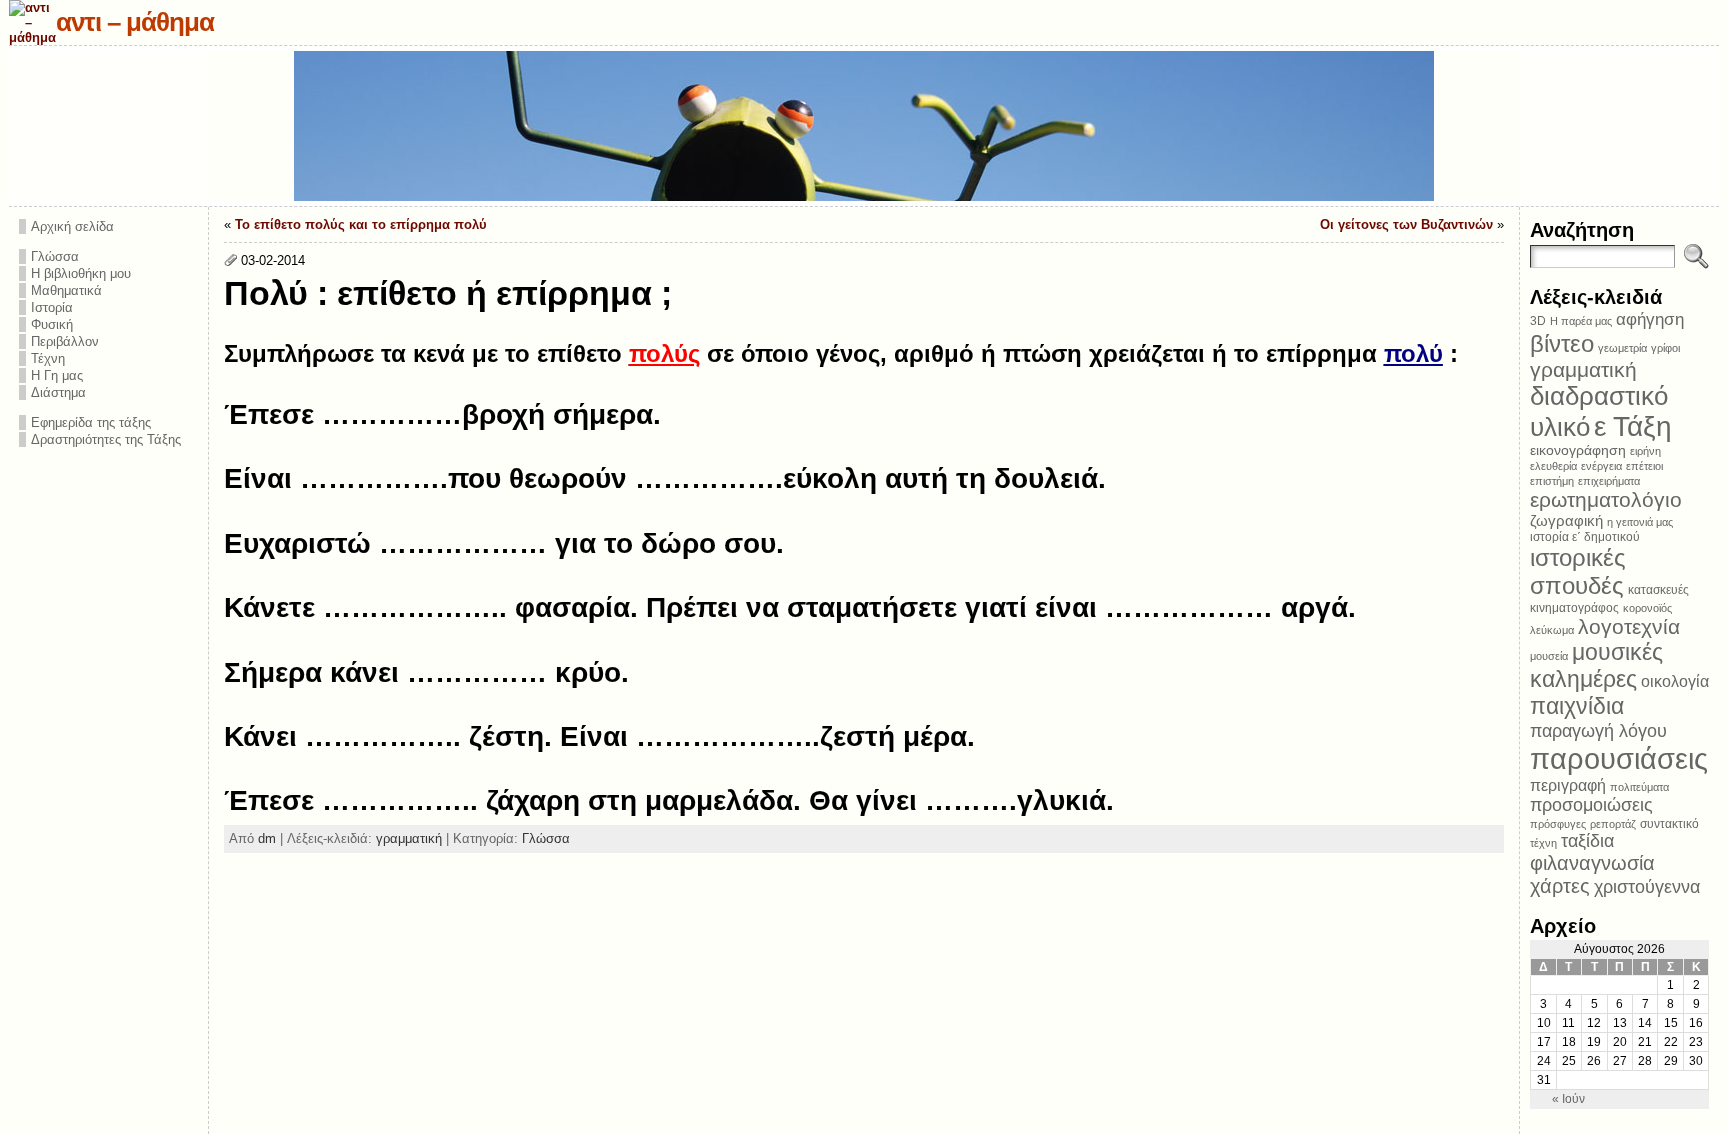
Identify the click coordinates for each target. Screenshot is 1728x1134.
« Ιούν (1568, 1099)
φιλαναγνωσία (1592, 863)
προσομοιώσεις (1591, 805)
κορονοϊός (1647, 608)
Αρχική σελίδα (72, 226)
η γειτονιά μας (1640, 522)
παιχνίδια (1577, 706)
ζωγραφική (1566, 520)
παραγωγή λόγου (1598, 730)
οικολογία (1675, 681)
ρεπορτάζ (1613, 824)
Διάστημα (58, 392)
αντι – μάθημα (135, 22)
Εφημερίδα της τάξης (91, 422)
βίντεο (1562, 343)
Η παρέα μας (1581, 321)
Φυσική (52, 324)
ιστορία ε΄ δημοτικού (1585, 537)
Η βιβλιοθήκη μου (81, 273)
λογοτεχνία (1629, 626)
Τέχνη (48, 358)
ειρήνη (1645, 451)
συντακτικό (1669, 824)
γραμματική (409, 838)
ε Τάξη (1633, 426)
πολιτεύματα (1639, 787)
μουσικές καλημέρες (1596, 665)
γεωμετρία (1622, 348)
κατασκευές (1658, 590)
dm (267, 838)
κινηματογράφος (1574, 608)
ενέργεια (1601, 466)
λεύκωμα (1552, 630)
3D (1538, 321)
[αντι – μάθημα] (864, 126)
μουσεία (1549, 656)
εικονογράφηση (1578, 450)
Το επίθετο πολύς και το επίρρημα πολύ (361, 224)
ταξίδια (1587, 841)
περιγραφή (1568, 785)
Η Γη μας (57, 375)
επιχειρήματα (1609, 481)
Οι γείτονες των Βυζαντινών (1406, 224)
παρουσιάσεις (1619, 758)
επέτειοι (1644, 466)
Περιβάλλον (65, 341)
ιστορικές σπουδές (1578, 571)
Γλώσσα (55, 256)
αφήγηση (1650, 319)
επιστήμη (1552, 481)
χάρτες (1560, 886)
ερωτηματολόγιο (1606, 499)
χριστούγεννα (1647, 887)
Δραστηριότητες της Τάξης (106, 439)
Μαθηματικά (66, 290)
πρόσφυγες (1558, 824)
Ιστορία (52, 307)
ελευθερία (1553, 466)
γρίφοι (1665, 348)
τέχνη (1543, 843)
